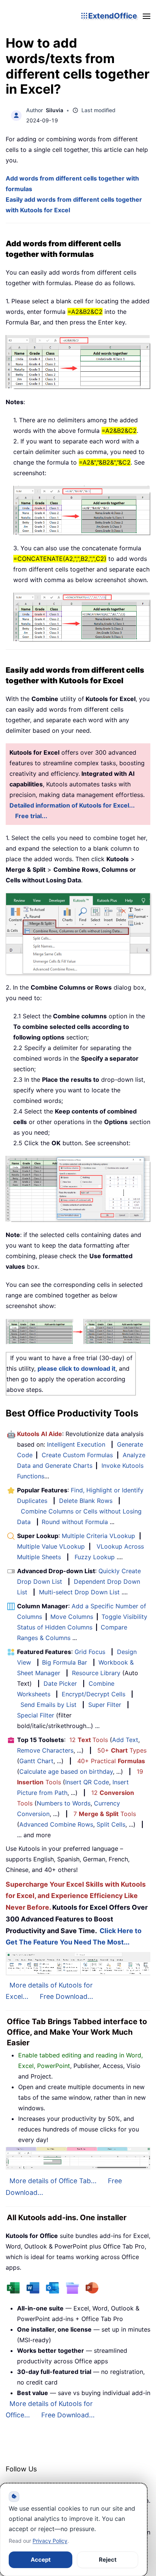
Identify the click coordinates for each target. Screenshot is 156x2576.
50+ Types (122, 1750)
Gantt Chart (36, 1761)
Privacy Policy (50, 2541)
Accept (41, 2560)
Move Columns (72, 1617)
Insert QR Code (87, 1782)
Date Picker (60, 1683)
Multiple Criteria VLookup (98, 1536)
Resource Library (96, 1673)
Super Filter (105, 1705)
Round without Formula (75, 1522)
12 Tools (89, 1740)
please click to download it (76, 1368)
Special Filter (36, 1715)
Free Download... (66, 1996)
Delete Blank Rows (86, 1501)
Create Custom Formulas (77, 1455)
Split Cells (111, 1824)
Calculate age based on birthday (66, 1771)
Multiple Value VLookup (51, 1546)
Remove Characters (45, 1750)
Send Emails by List (48, 1705)
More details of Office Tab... (53, 2181)
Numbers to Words (64, 1803)
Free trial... (31, 816)
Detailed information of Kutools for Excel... (72, 805)
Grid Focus (90, 1652)
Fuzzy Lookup (95, 1557)
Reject (108, 2560)
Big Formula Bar (65, 1662)
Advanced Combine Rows (56, 1824)
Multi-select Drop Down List (79, 1592)
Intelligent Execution (76, 1444)
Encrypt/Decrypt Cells (94, 1694)
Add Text (125, 1740)
